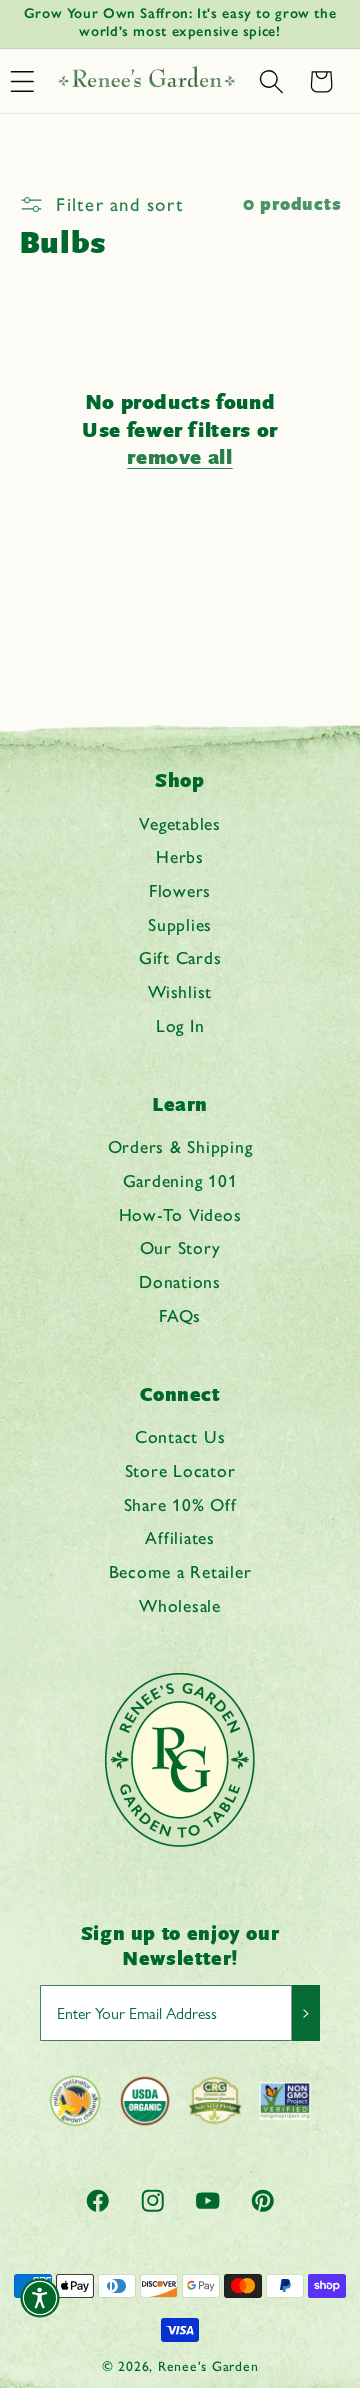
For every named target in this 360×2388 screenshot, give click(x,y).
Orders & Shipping (180, 1146)
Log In (180, 1025)
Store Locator (180, 1470)
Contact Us (180, 1436)
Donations (180, 1281)
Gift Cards (180, 957)
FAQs (180, 1315)
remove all (179, 457)
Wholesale (180, 1605)
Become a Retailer (180, 1571)
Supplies (180, 924)
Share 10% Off (180, 1504)
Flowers (180, 890)
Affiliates (180, 1537)
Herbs (180, 856)
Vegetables (180, 823)
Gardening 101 (180, 1180)
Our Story (180, 1247)
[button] (271, 82)
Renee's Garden (208, 2366)
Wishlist (180, 991)
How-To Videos (180, 1214)
